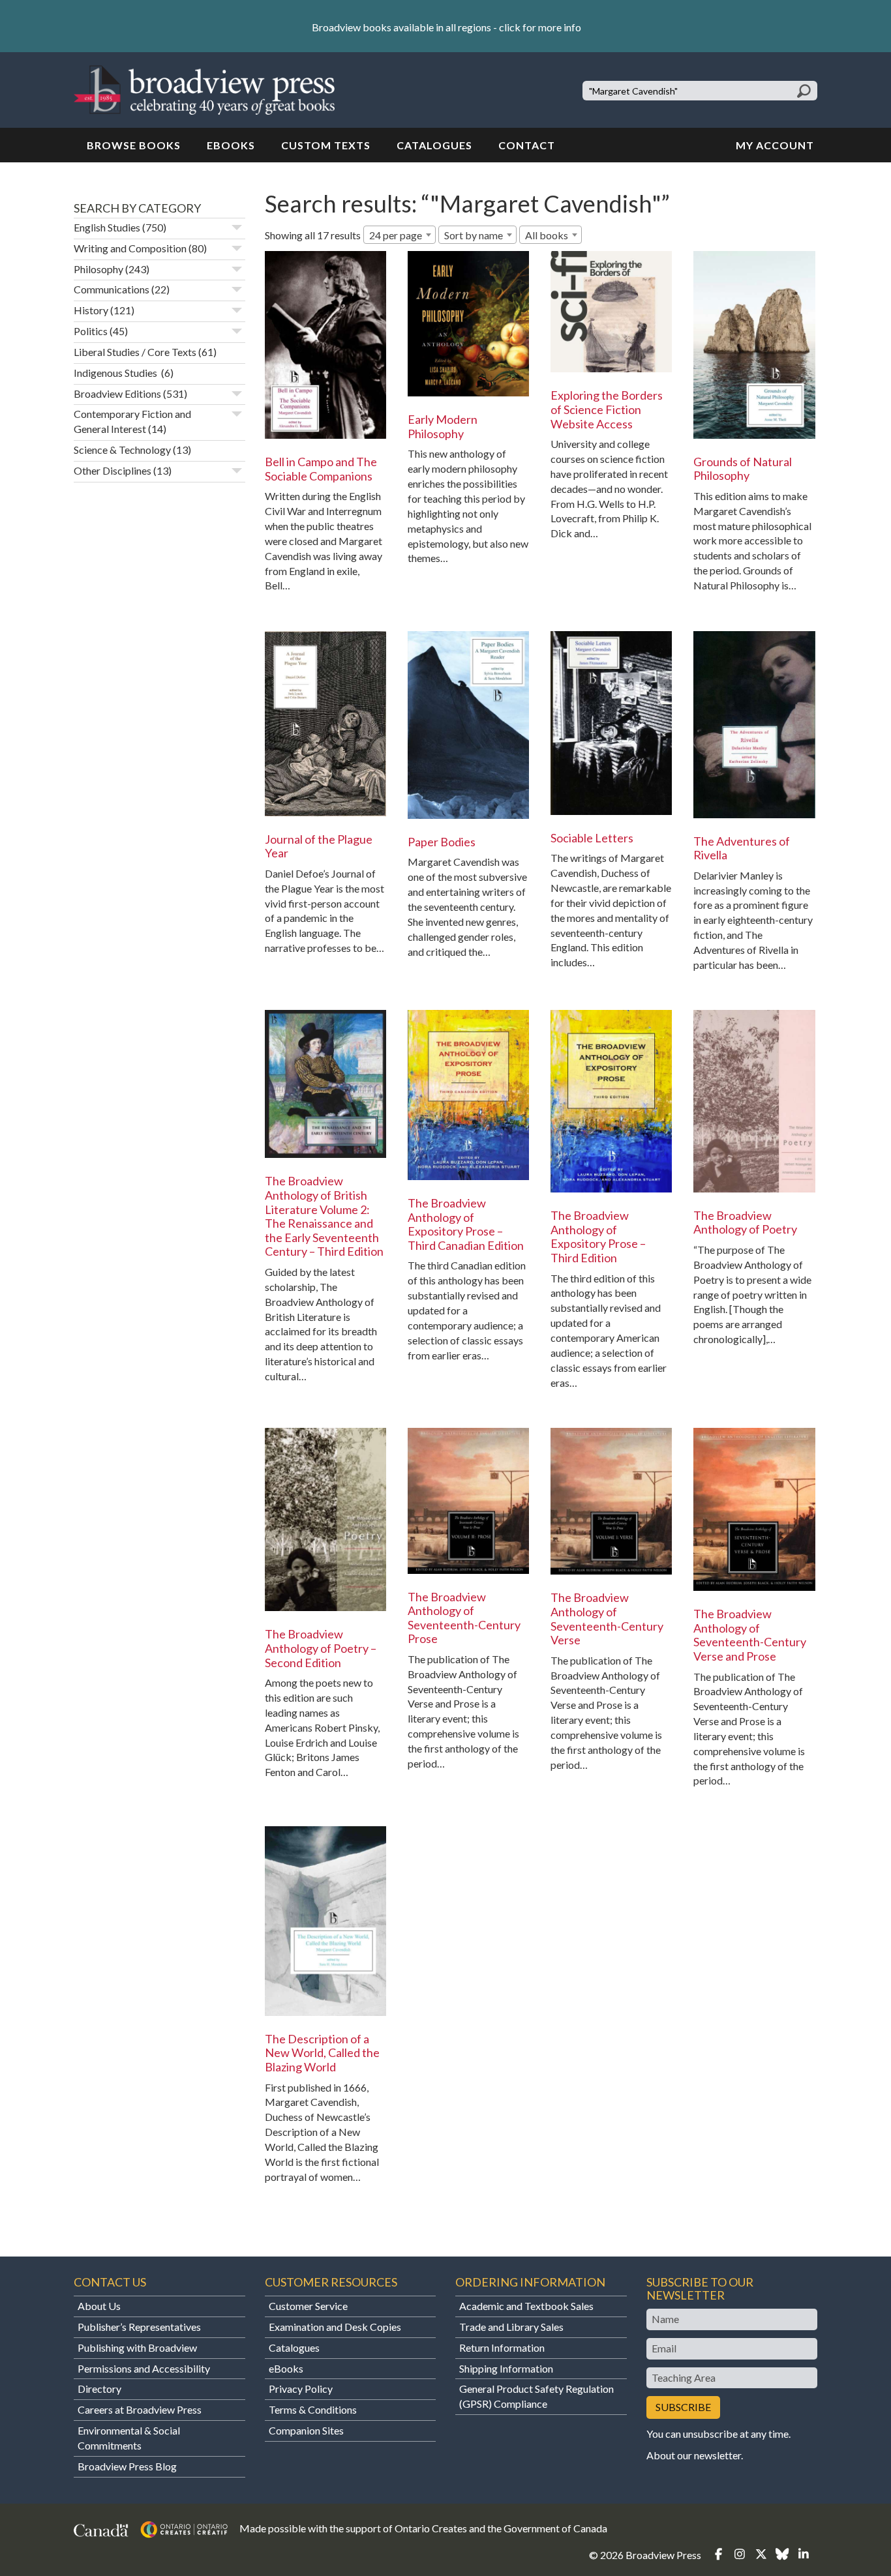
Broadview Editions (117, 393)
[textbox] (551, 235)
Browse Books (134, 145)
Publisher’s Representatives (139, 2327)
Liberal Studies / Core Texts (135, 352)
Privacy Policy (301, 2389)
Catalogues (434, 145)
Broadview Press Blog (127, 2466)
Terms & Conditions (313, 2409)
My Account (775, 145)
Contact (527, 145)
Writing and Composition (130, 248)
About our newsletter (694, 2455)
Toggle (237, 228)
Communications (112, 289)
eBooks (231, 145)
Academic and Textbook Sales (526, 2306)
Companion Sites (306, 2430)
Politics (91, 331)
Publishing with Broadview (137, 2347)
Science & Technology (122, 450)
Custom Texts (326, 145)
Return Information (502, 2347)
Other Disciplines (113, 470)
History (91, 310)
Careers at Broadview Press (140, 2409)
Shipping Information (506, 2368)
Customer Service (308, 2306)
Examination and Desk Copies (335, 2327)
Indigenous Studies (116, 373)
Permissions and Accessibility (144, 2368)
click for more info (540, 27)
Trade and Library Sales (511, 2327)
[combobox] (400, 235)
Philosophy (98, 269)
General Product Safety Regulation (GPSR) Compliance (536, 2396)
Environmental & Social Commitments (129, 2438)
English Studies (107, 227)
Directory (99, 2389)
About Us (99, 2306)
